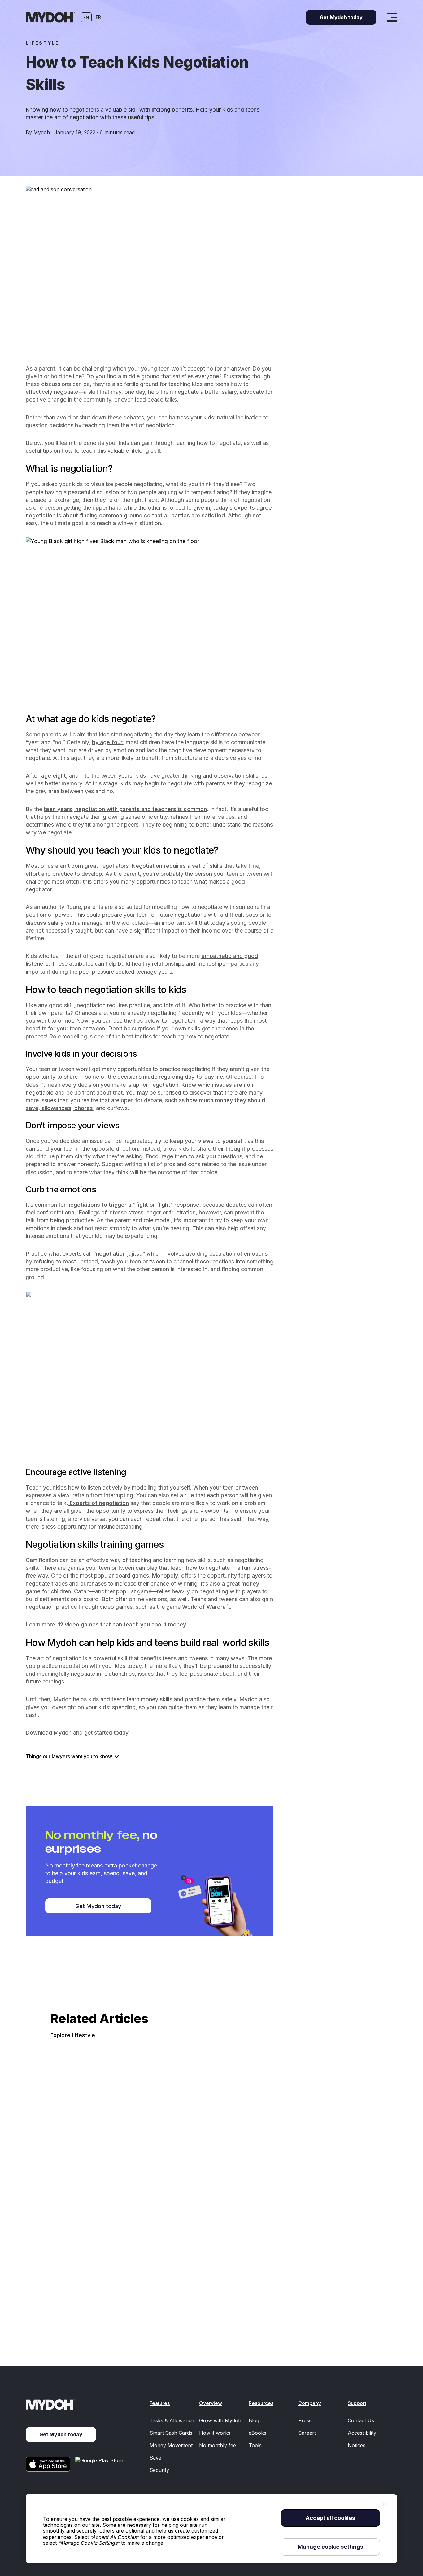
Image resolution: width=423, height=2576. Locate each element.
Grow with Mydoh (220, 2420)
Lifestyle (42, 43)
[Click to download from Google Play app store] (100, 2464)
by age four (107, 742)
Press (305, 2420)
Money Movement (171, 2445)
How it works (215, 2433)
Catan (82, 1591)
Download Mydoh (49, 1733)
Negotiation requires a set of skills (177, 866)
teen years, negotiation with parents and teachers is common (125, 809)
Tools (255, 2445)
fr (98, 17)
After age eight (46, 776)
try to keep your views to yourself (199, 1141)
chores (83, 1108)
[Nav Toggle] (392, 17)
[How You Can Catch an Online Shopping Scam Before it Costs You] (211, 2173)
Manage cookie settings (330, 2547)
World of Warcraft (206, 1607)
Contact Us (361, 2420)
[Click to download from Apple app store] (48, 2464)
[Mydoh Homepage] (50, 17)
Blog (254, 2420)
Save (155, 2458)
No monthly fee (218, 2445)
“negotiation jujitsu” (119, 1254)
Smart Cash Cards (171, 2433)
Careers (307, 2433)
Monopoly (165, 1575)
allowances (56, 1108)
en (86, 18)
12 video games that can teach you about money (122, 1624)
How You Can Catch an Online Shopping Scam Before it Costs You (141, 2319)
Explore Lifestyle (73, 2035)
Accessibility (362, 2433)
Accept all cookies (330, 2518)
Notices (357, 2445)
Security (159, 2470)
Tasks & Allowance (172, 2420)
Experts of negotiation (98, 1503)
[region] (211, 2529)
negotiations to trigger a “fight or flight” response (133, 1205)
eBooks (257, 2433)
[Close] (384, 2504)
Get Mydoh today (98, 1906)
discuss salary (45, 923)
